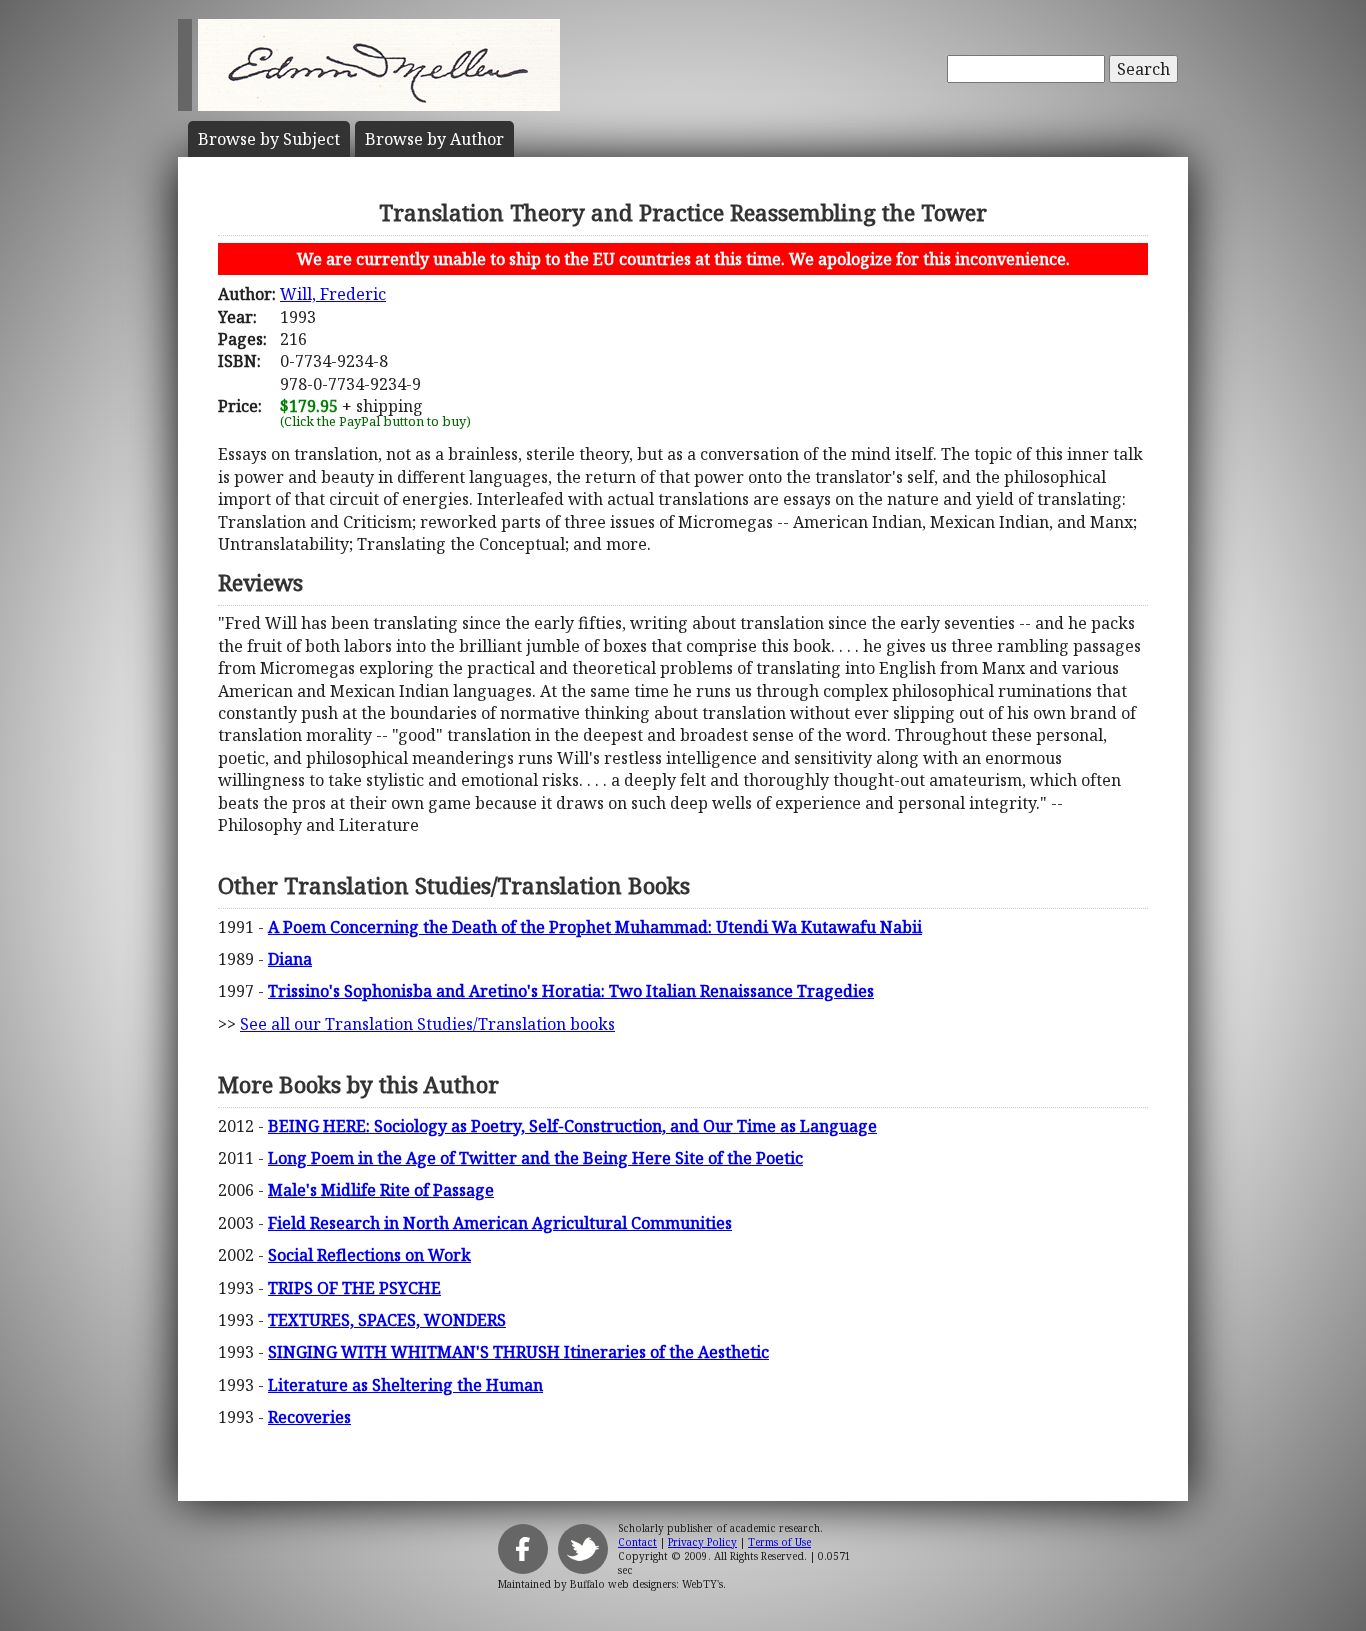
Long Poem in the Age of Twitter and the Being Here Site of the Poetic (535, 1158)
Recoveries (309, 1417)
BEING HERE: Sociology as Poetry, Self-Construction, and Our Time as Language (572, 1126)
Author (434, 139)
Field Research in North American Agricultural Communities (500, 1223)
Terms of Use (779, 1542)
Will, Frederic (333, 294)
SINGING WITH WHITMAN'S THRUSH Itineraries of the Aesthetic (518, 1352)
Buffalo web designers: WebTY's (646, 1584)
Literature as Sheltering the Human (405, 1385)
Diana (290, 959)
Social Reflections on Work (369, 1255)
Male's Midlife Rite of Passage (381, 1190)
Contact (637, 1542)
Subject (269, 139)
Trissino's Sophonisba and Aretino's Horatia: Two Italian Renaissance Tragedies (571, 991)
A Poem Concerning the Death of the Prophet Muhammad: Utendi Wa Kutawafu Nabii (595, 927)
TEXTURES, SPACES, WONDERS (387, 1320)
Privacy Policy (702, 1542)
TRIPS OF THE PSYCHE (354, 1288)
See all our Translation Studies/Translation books (427, 1024)
